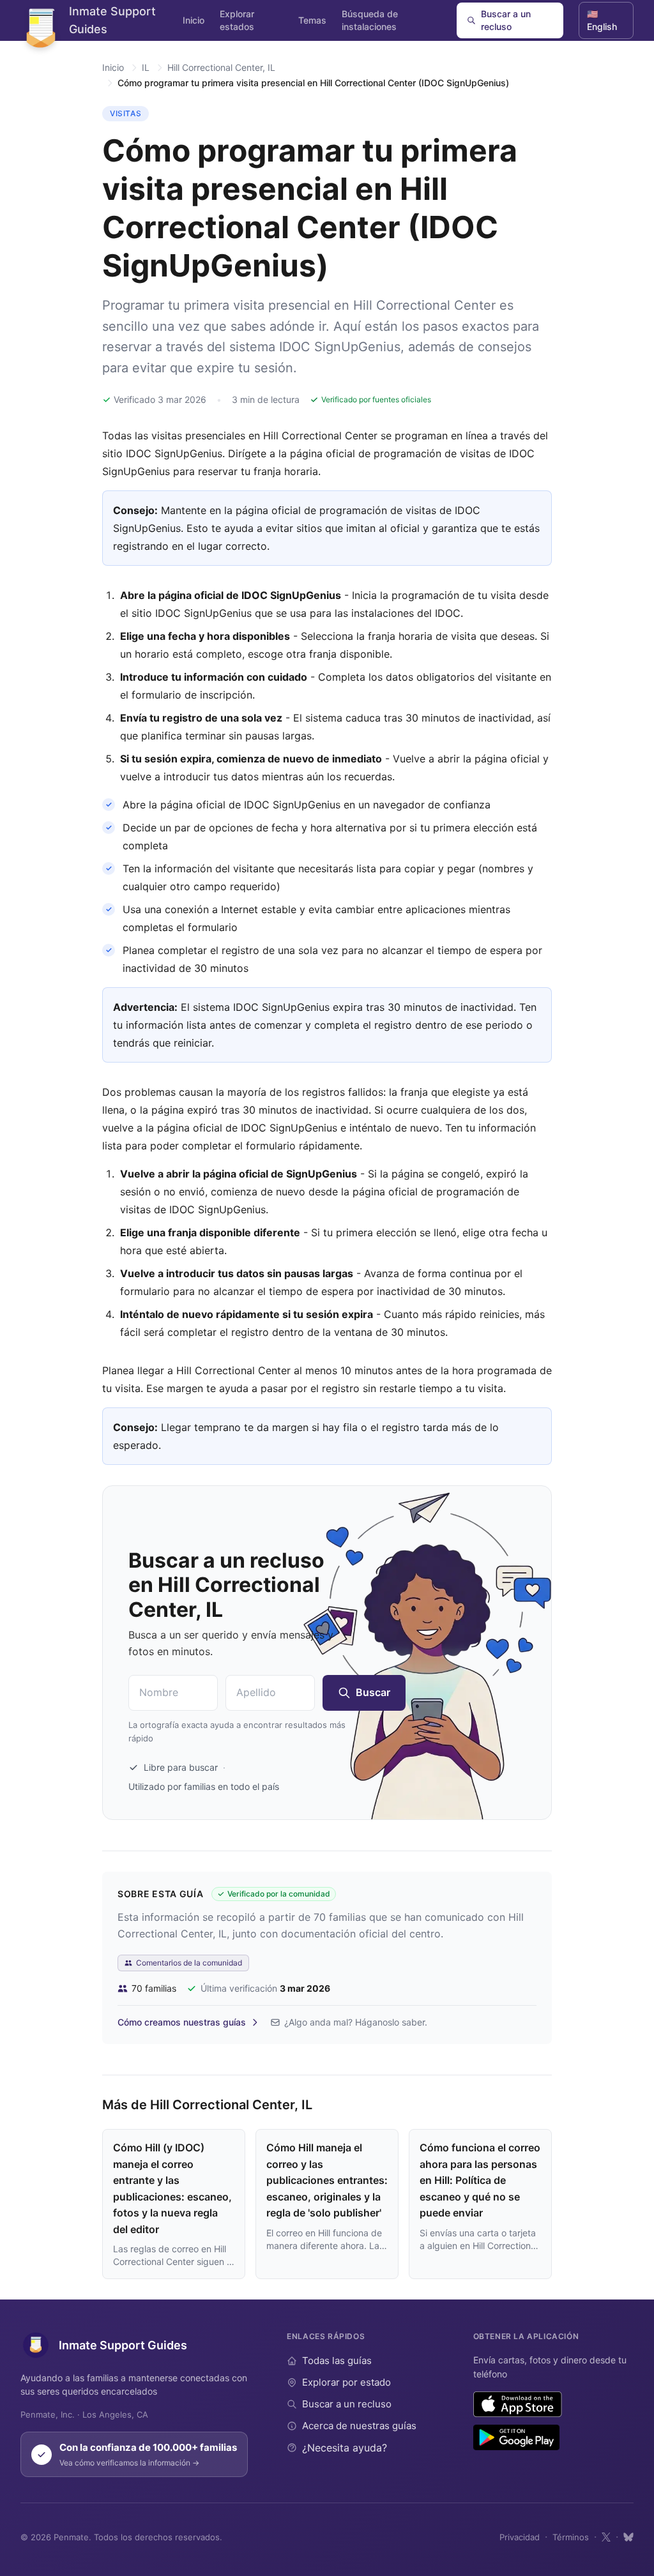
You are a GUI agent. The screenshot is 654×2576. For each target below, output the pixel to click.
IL (146, 67)
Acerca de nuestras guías (359, 2426)
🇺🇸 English (602, 20)
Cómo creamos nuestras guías (182, 2022)
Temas (312, 20)
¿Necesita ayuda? (345, 2448)
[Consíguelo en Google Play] (516, 2437)
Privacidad (520, 2537)
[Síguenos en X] (606, 2537)
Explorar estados (237, 20)
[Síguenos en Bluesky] (628, 2537)
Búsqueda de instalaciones (370, 20)
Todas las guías (337, 2360)
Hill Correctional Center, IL (221, 67)
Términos (571, 2537)
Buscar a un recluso (506, 20)
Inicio (194, 20)
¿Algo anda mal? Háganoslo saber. (356, 2022)
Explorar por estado (346, 2382)
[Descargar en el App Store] (518, 2404)
